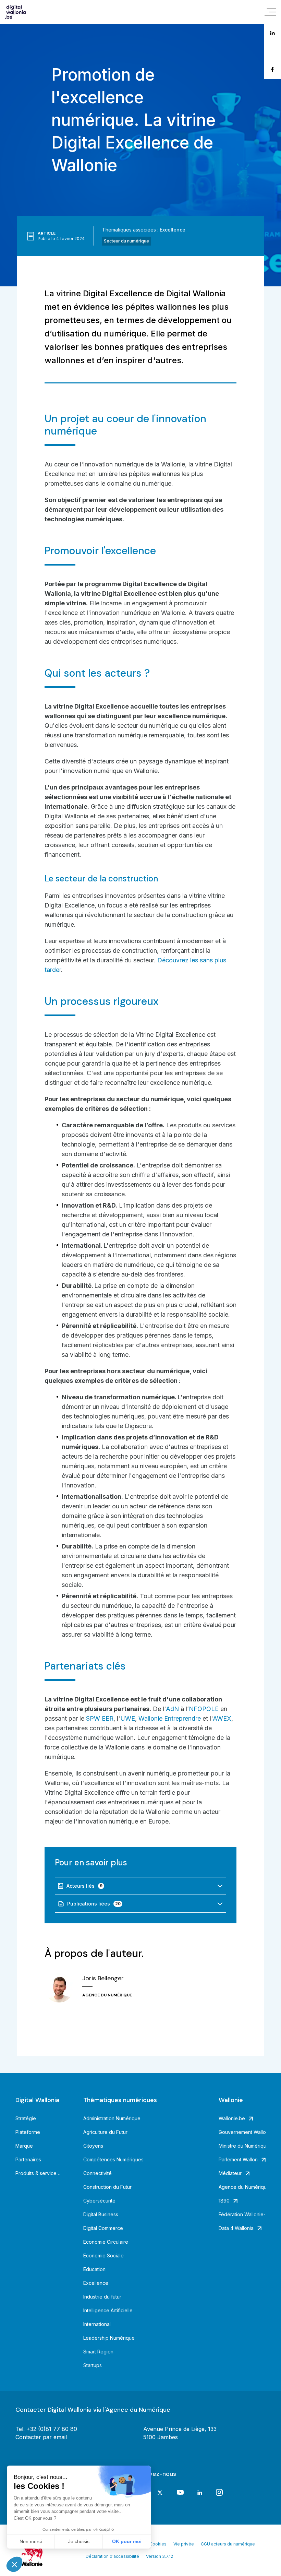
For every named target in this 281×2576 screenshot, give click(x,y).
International (97, 2324)
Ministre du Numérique (242, 2146)
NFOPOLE (204, 1709)
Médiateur (230, 2173)
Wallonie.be (232, 2118)
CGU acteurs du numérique (228, 2544)
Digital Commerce (103, 2228)
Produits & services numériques (39, 2173)
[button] (14, 2564)
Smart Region (98, 2352)
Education (94, 2269)
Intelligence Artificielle (108, 2310)
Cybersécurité (99, 2201)
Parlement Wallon (238, 2159)
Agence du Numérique (242, 2187)
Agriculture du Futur (105, 2132)
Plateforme (28, 2132)
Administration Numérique (112, 2118)
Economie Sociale (103, 2256)
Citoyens (93, 2146)
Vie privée (184, 2544)
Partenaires (28, 2159)
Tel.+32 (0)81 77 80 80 (46, 2429)
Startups (93, 2365)
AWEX (222, 1718)
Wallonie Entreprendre (170, 1718)
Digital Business (101, 2214)
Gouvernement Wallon (242, 2132)
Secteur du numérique (126, 241)
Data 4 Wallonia (236, 2228)
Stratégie (26, 2118)
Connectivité (97, 2173)
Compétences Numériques (113, 2159)
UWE (128, 1718)
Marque (24, 2146)
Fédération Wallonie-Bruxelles (242, 2214)
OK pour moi (127, 2541)
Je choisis (79, 2541)
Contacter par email (41, 2437)
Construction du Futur (107, 2187)
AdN (172, 1709)
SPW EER (99, 1718)
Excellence (173, 230)
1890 (224, 2201)
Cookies (158, 2544)
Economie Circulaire (106, 2242)
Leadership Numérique (109, 2338)
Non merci (31, 2541)
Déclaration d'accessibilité (112, 2556)
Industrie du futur (102, 2297)
